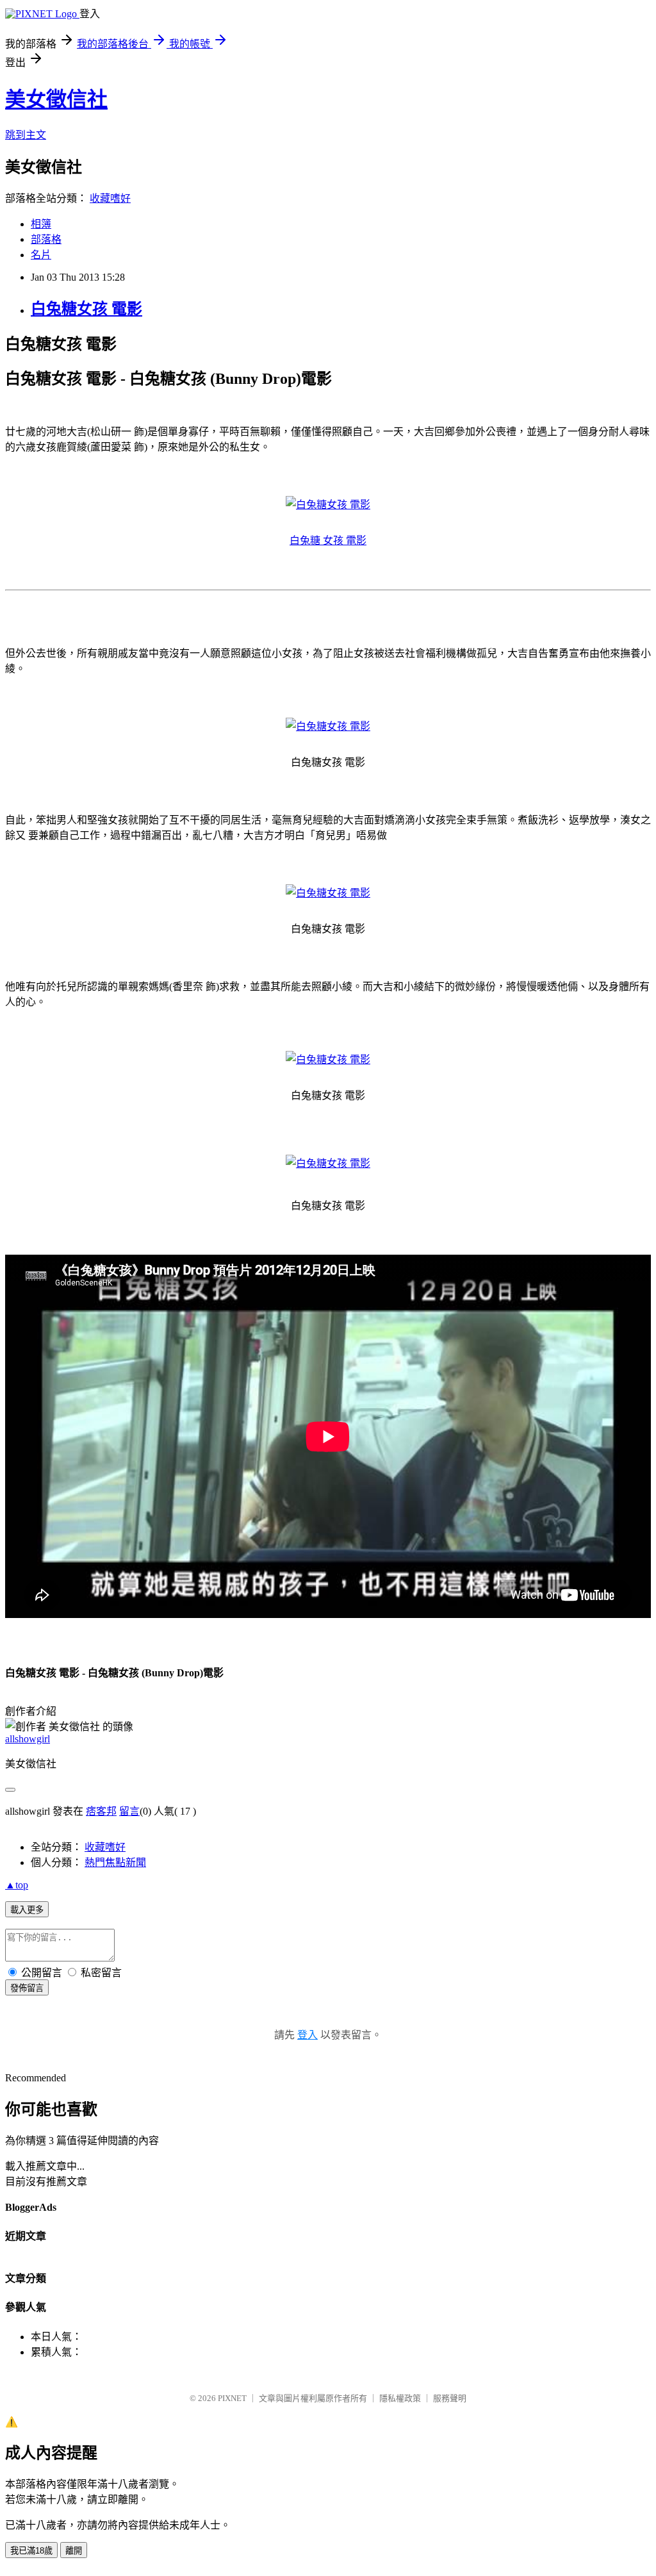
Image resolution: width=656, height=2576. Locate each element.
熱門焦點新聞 (115, 1862)
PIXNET (232, 2398)
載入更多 (27, 1910)
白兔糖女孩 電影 (86, 309)
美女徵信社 (56, 99)
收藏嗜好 (110, 198)
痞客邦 (101, 1811)
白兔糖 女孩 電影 (328, 541)
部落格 (46, 239)
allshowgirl (28, 1739)
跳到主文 (26, 135)
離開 (74, 2551)
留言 (129, 1811)
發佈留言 (27, 1988)
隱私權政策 (400, 2398)
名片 (41, 255)
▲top (17, 1885)
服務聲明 (450, 2398)
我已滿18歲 (31, 2551)
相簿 (41, 224)
